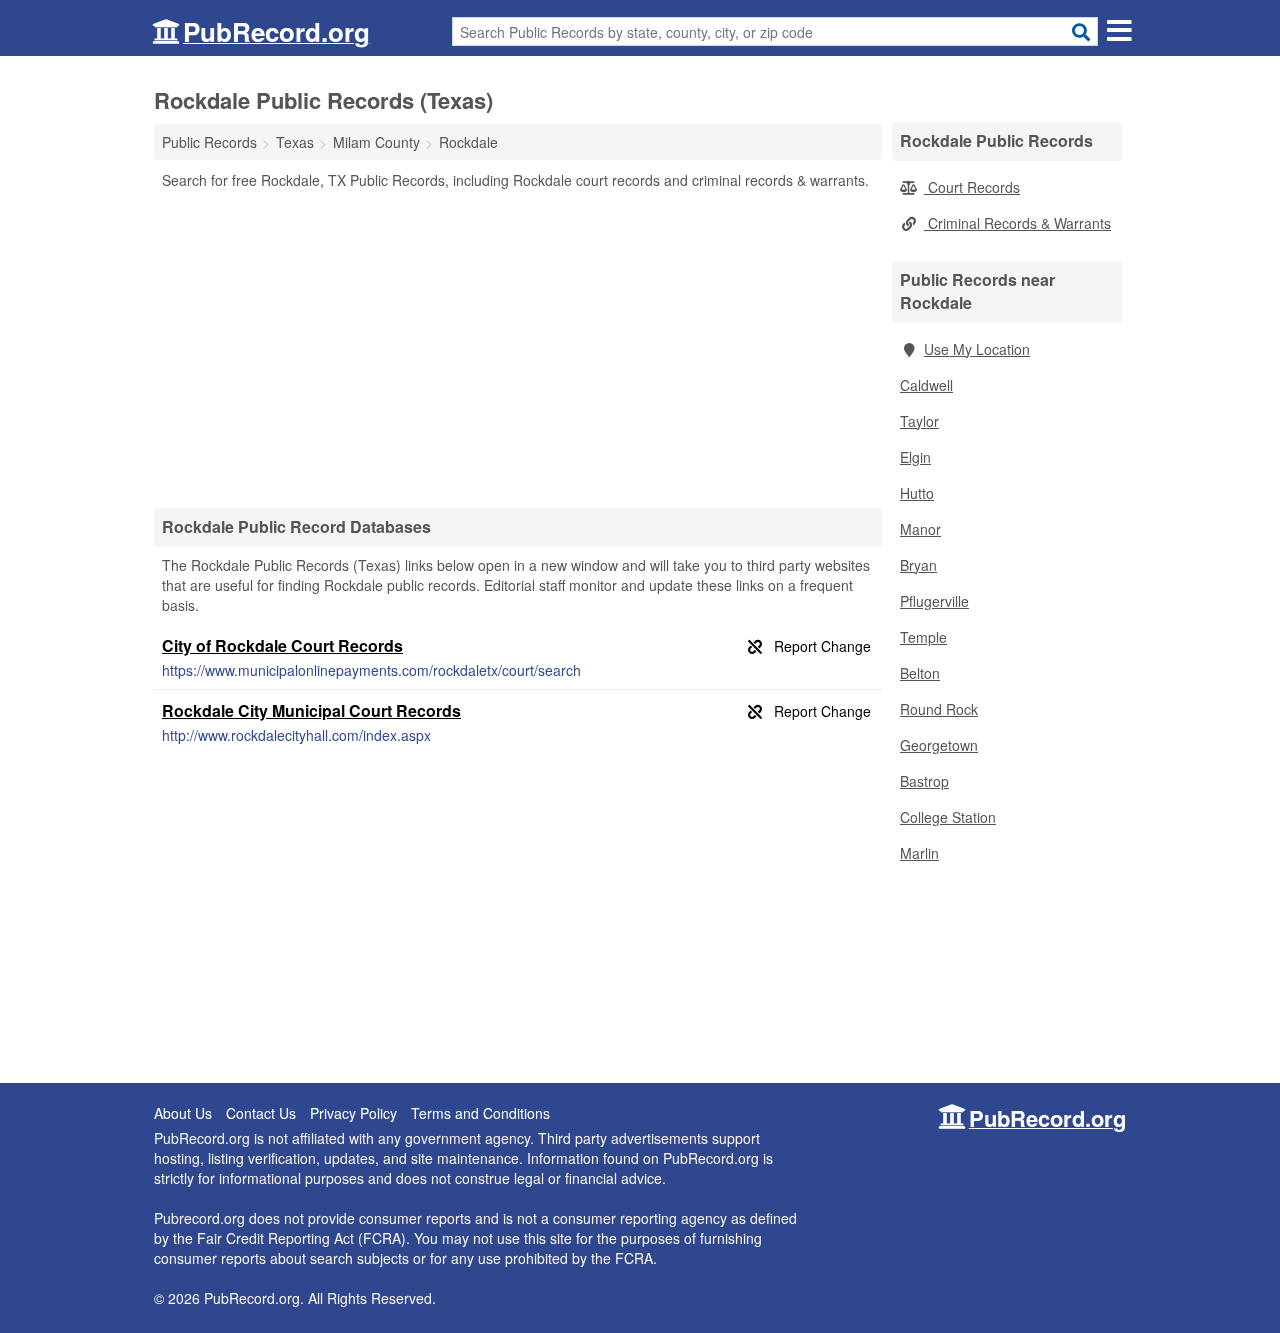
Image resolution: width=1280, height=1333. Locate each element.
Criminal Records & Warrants (1017, 223)
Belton (920, 673)
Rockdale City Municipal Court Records (311, 710)
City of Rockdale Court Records (282, 645)
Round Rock (939, 709)
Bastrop (924, 781)
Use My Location (977, 349)
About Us (183, 1113)
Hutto (917, 493)
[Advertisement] (518, 348)
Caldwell (926, 385)
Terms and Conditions (480, 1113)
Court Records (972, 187)
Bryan (918, 565)
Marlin (919, 853)
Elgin (915, 457)
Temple (923, 637)
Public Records (209, 142)
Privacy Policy (353, 1113)
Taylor (919, 421)
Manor (920, 529)
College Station (948, 817)
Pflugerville (934, 601)
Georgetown (939, 745)
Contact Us (261, 1113)
